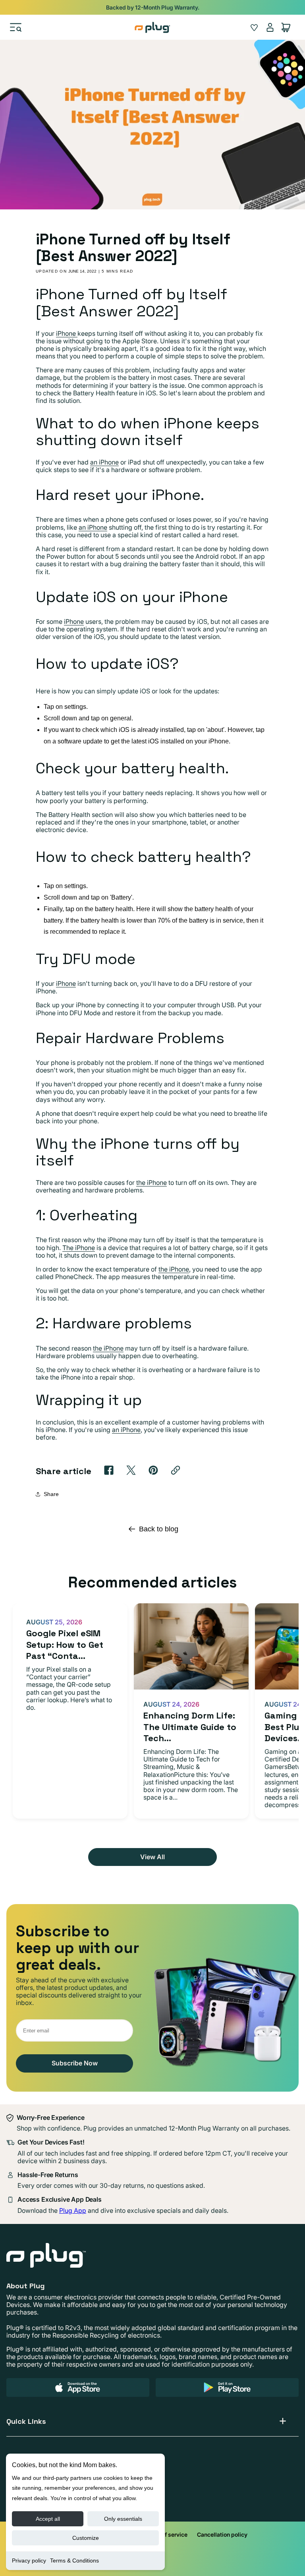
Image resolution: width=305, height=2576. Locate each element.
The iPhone (79, 1248)
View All (152, 1857)
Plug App (73, 2210)
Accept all (48, 2519)
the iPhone (152, 1183)
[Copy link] (176, 1470)
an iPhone (104, 462)
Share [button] (51, 1494)
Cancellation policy (222, 2534)
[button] (16, 27)
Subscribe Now (75, 2063)
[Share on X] (131, 1470)
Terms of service (166, 2534)
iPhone (67, 333)
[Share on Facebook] (109, 1470)
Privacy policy (29, 2561)
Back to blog (159, 1529)
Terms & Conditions (74, 2561)
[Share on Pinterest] (153, 1470)
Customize (86, 2538)
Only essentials (123, 2519)
